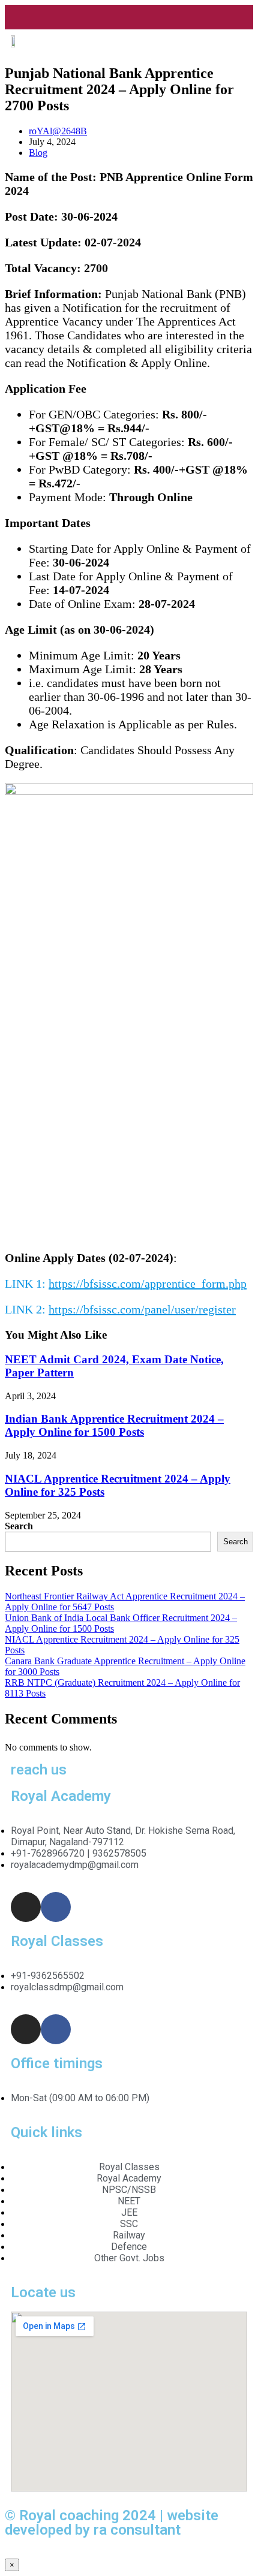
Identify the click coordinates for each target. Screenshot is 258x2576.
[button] (243, 29)
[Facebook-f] (56, 1907)
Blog (38, 153)
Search (19, 1526)
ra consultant (137, 2530)
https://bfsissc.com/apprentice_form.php (148, 1284)
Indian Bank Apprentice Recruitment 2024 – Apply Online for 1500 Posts (114, 1425)
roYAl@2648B (58, 131)
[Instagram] (26, 1907)
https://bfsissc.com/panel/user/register (142, 1309)
